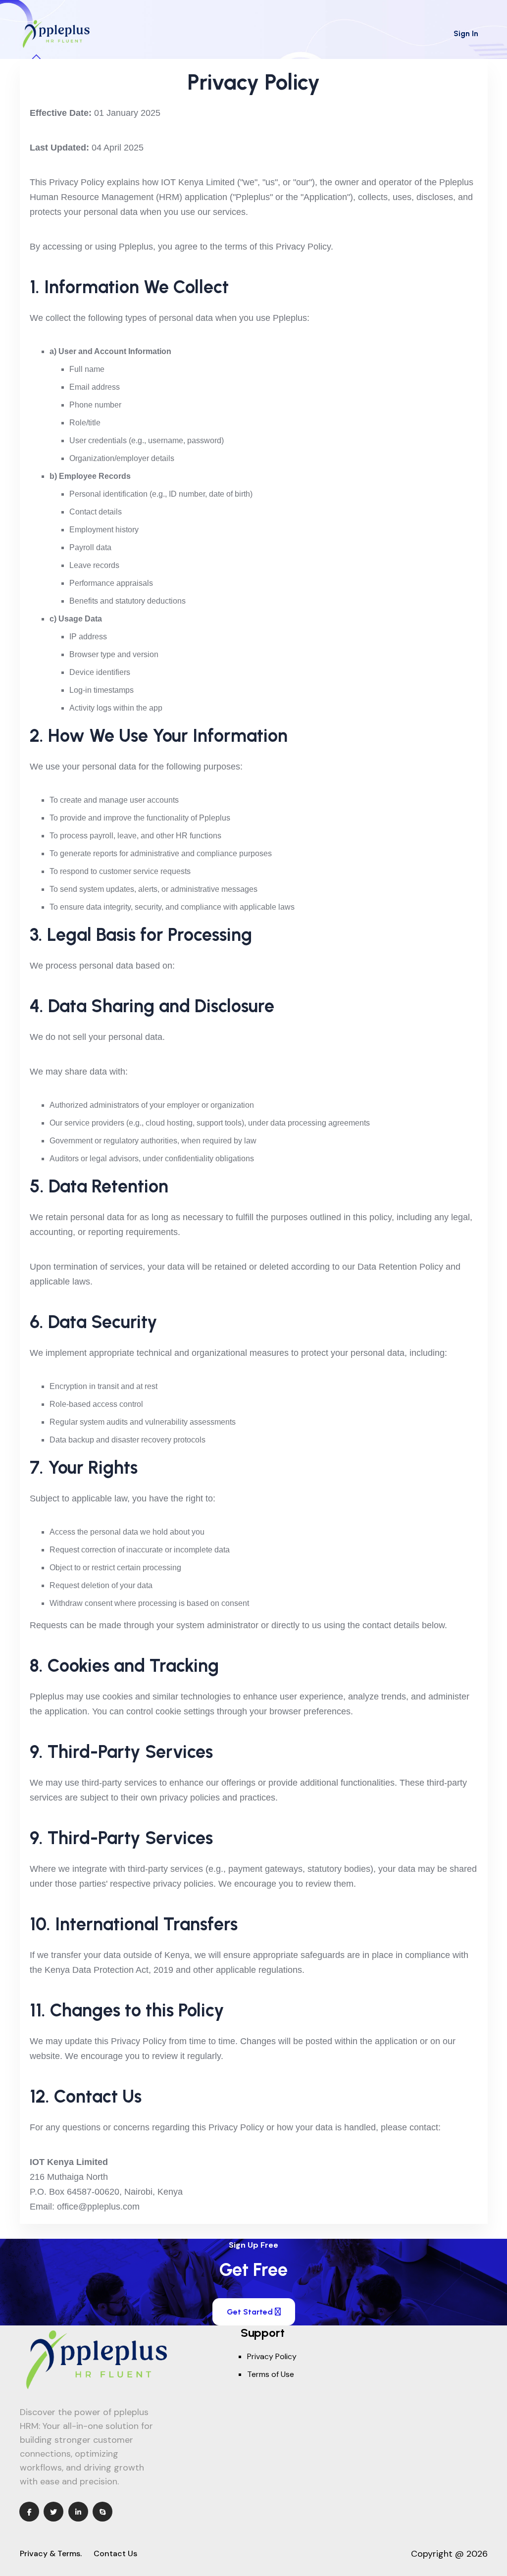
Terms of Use (271, 2374)
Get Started (251, 2312)
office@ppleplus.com (98, 2207)
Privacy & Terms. (51, 2553)
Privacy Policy (272, 2356)
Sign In (466, 33)
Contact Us (115, 2553)
